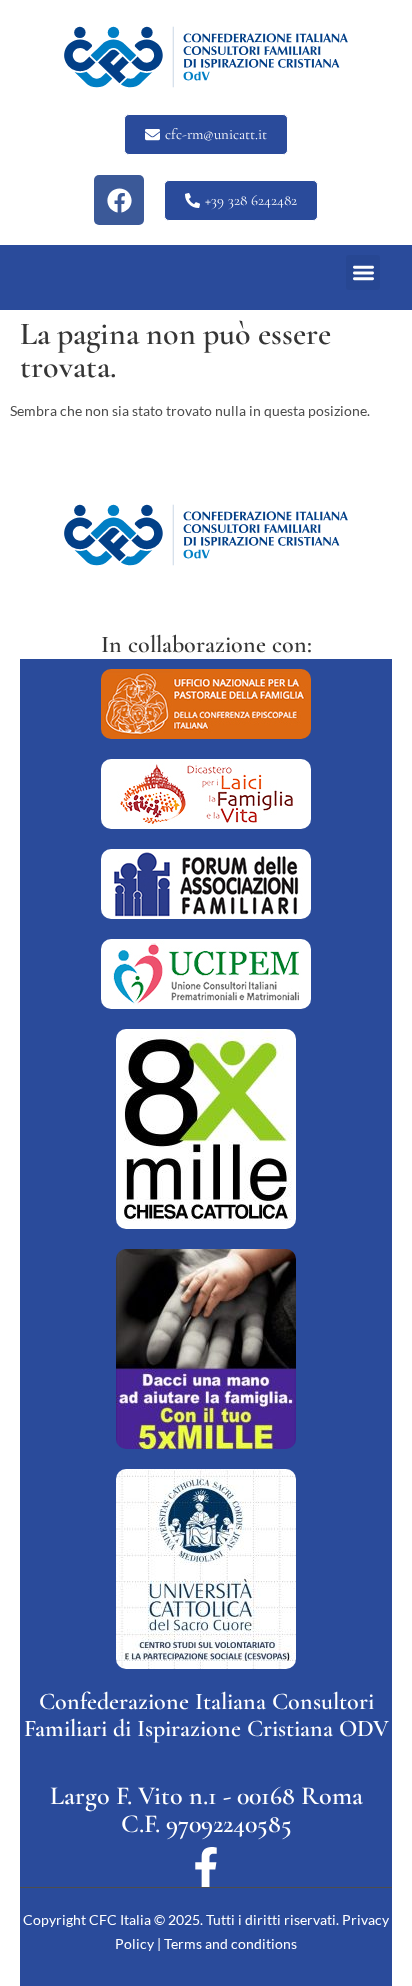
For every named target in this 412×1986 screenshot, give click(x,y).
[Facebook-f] (206, 1867)
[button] (363, 272)
